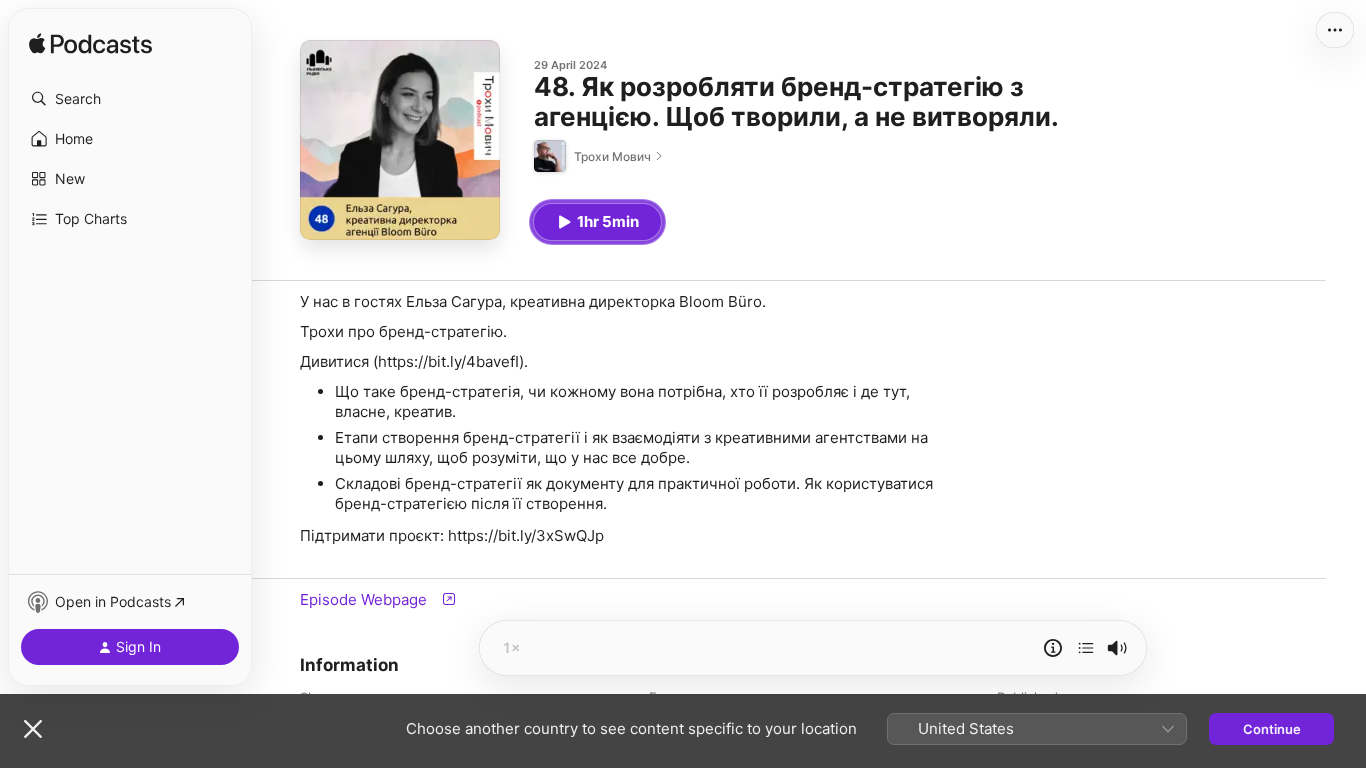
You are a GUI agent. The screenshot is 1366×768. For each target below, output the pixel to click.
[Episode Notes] (1053, 648)
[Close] (33, 729)
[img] (90, 45)
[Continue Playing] (1086, 648)
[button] (130, 99)
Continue (1272, 729)
